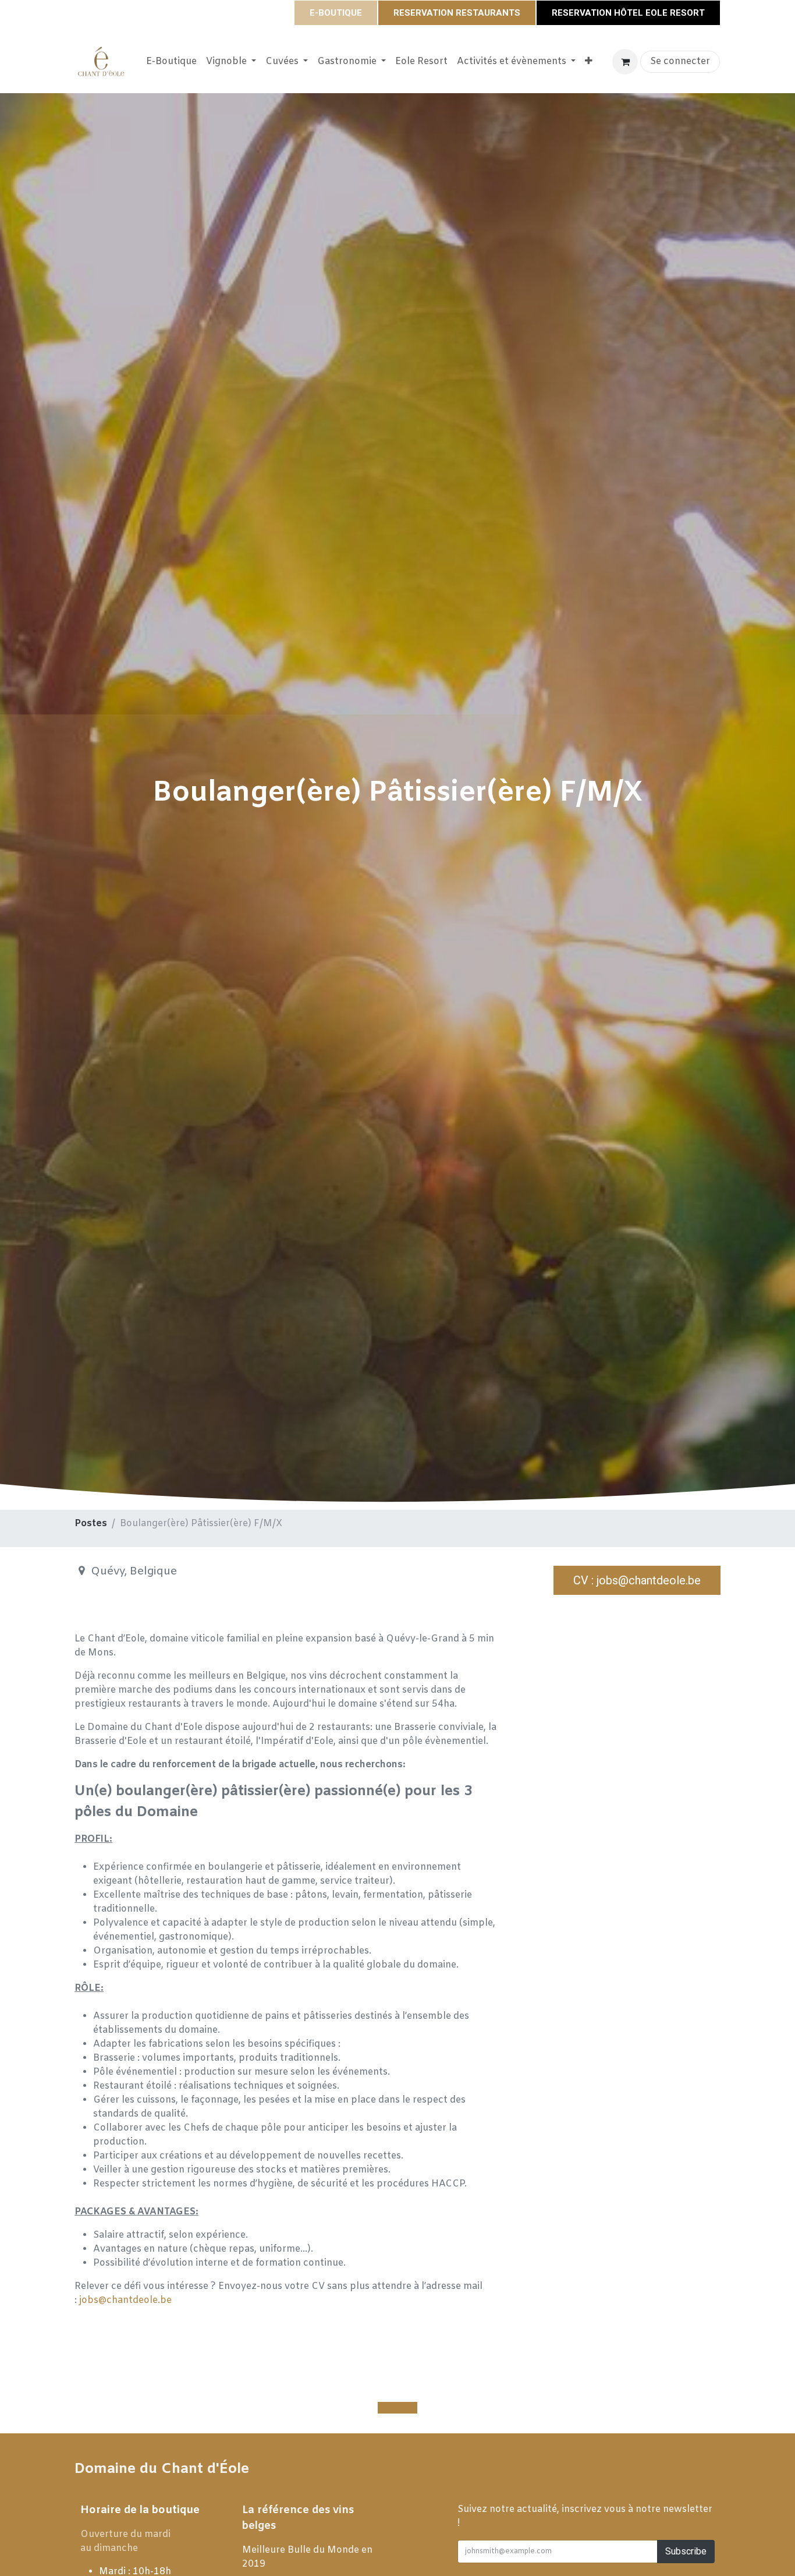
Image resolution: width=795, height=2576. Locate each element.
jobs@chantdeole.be (125, 2300)
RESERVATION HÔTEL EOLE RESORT (628, 13)
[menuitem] (171, 62)
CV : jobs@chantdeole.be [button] (637, 1580)
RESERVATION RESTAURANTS (457, 13)
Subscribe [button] (686, 2551)
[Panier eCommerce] (625, 62)
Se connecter (680, 61)
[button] (397, 2408)
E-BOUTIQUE (336, 13)
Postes (91, 1524)
